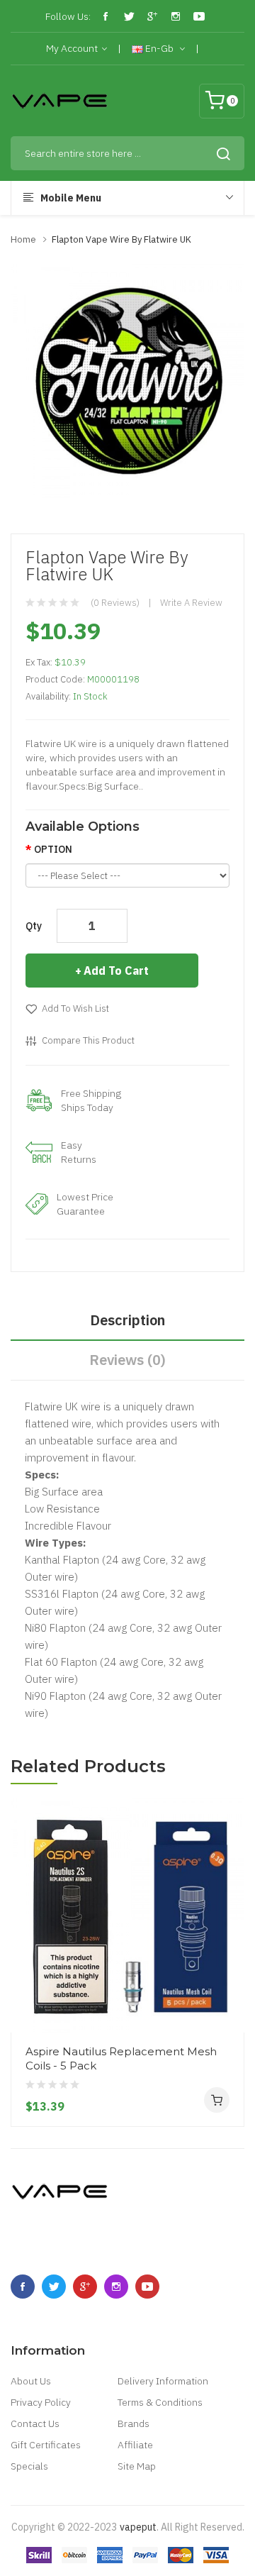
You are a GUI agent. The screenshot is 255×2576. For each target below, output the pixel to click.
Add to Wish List (75, 1008)
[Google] (152, 16)
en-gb (159, 48)
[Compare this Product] (228, 1980)
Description (127, 1320)
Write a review (191, 603)
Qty (34, 926)
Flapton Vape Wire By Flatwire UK (121, 239)
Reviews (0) (127, 1360)
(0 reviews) (115, 603)
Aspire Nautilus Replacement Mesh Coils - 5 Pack (121, 2058)
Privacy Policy (41, 2402)
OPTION (53, 849)
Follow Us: (68, 16)
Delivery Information (163, 2381)
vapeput (138, 2527)
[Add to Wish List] (228, 2006)
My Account (72, 48)
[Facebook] (106, 16)
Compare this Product (88, 1040)
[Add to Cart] (217, 2100)
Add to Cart (116, 971)
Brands (134, 2423)
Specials (29, 2466)
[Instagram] (176, 16)
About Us (31, 2381)
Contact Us (35, 2423)
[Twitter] (129, 16)
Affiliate (135, 2445)
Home (23, 239)
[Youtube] (199, 16)
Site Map (137, 2466)
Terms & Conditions (160, 2402)
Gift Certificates (46, 2445)
